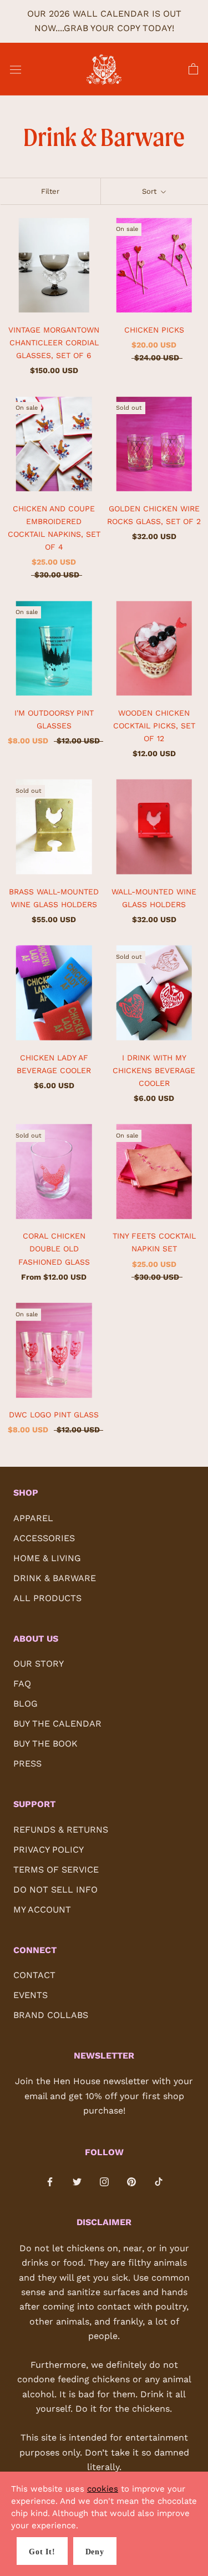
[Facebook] (50, 2181)
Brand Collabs (51, 2015)
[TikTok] (159, 2181)
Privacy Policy (49, 1850)
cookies (103, 2489)
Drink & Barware (55, 1578)
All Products (47, 1598)
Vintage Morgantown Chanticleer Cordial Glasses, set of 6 (54, 343)
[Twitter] (77, 2181)
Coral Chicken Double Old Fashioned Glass (54, 1249)
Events (31, 1995)
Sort (150, 191)
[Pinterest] (131, 2181)
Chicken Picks (154, 330)
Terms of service (56, 1870)
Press (27, 1764)
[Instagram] (104, 2181)
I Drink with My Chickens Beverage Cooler (154, 1070)
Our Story (39, 1664)
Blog (26, 1704)
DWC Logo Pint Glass (54, 1415)
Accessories (44, 1538)
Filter (50, 191)
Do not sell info (55, 1890)
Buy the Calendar (57, 1724)
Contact (34, 1975)
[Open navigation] (16, 69)
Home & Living (47, 1558)
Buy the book (45, 1744)
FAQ (22, 1684)
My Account (42, 1910)
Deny (95, 2552)
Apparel (33, 1518)
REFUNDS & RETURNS (61, 1830)
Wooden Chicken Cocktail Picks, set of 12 (154, 726)
